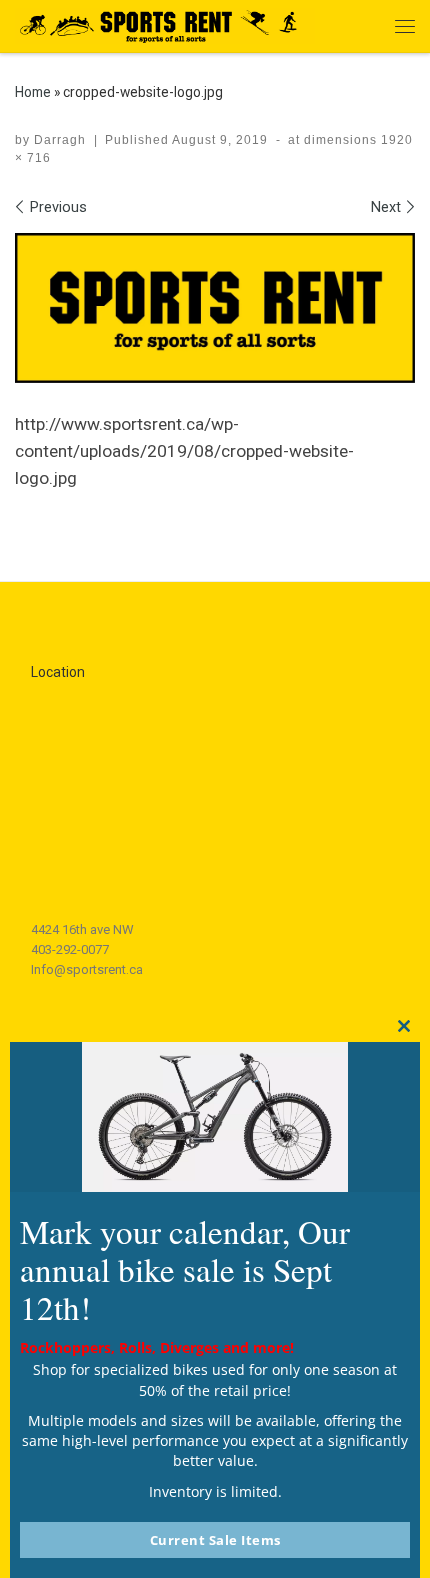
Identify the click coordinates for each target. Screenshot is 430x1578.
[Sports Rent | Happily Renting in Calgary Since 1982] (165, 24)
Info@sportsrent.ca (87, 969)
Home (33, 92)
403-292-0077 (70, 949)
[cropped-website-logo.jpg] (215, 307)
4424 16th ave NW (82, 929)
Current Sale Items (215, 1540)
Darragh (60, 140)
